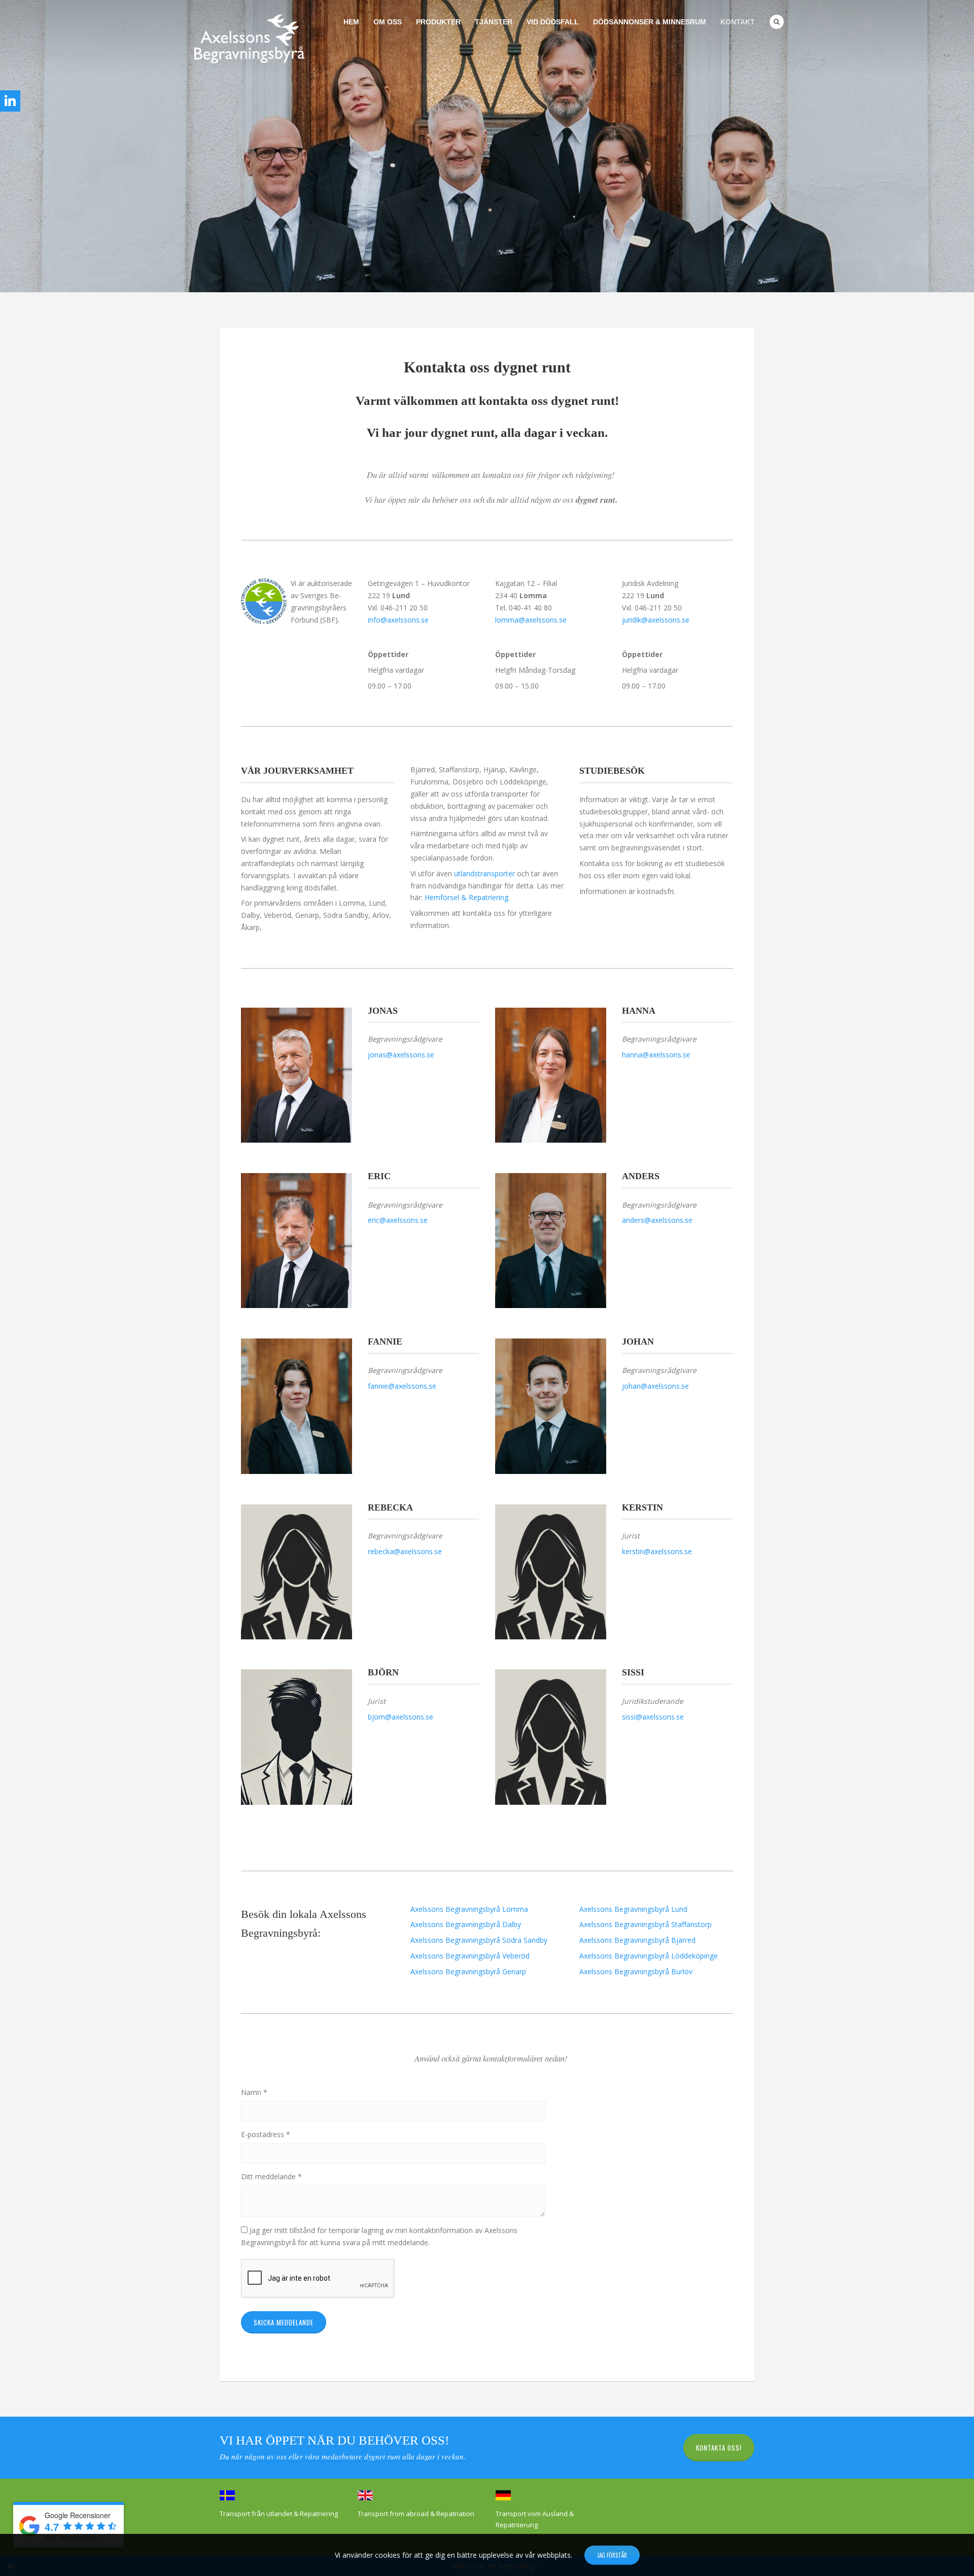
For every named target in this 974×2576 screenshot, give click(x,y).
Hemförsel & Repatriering (466, 897)
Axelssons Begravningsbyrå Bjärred (637, 1940)
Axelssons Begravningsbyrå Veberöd (470, 1956)
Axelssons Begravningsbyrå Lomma (469, 1909)
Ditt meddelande (271, 2176)
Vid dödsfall (553, 22)
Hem (351, 22)
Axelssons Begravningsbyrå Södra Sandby (479, 1940)
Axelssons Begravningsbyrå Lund (633, 1909)
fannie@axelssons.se (402, 1386)
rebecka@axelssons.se (405, 1551)
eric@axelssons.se (398, 1220)
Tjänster (494, 22)
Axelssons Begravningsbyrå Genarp (468, 1971)
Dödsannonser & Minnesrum (650, 22)
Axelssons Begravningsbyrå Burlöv (636, 1971)
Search (777, 22)
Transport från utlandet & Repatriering (279, 2514)
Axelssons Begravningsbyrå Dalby (466, 1924)
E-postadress (266, 2134)
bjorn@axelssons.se (401, 1717)
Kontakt (738, 22)
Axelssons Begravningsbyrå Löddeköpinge (649, 1956)
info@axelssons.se (398, 620)
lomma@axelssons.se (531, 620)
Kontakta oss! (719, 2448)
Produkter (438, 22)
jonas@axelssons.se (401, 1055)
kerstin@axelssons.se (657, 1551)
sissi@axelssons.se (653, 1717)
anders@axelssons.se (657, 1220)
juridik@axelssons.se (656, 620)
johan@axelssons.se (655, 1386)
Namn (254, 2092)
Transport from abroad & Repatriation (416, 2514)
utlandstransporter (484, 873)
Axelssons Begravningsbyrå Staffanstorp (646, 1924)
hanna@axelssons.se (656, 1055)
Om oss (388, 22)
